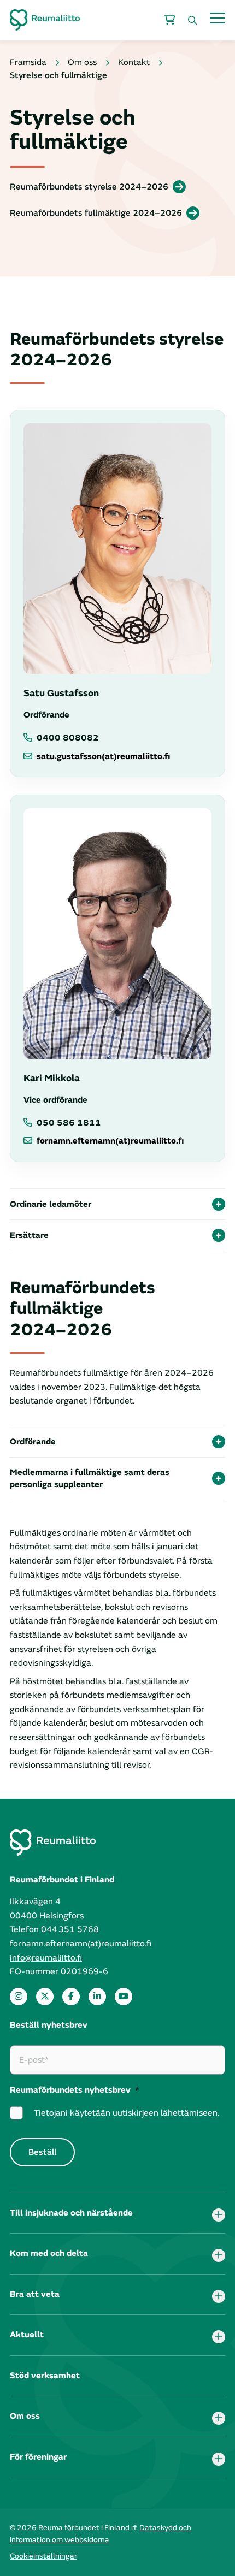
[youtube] (124, 1997)
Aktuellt (27, 2335)
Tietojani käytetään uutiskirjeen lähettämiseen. (127, 2113)
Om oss (82, 62)
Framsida (28, 62)
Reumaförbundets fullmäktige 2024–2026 (96, 213)
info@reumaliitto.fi (46, 1958)
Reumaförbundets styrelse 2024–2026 (89, 187)
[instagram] (19, 1997)
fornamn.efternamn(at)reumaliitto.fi (110, 1141)
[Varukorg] (169, 20)
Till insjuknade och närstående (71, 2213)
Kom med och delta (49, 2253)
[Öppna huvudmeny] (218, 18)
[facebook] (71, 1997)
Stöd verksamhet (45, 2376)
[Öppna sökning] (192, 20)
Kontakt (134, 62)
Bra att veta (35, 2294)
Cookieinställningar (43, 2556)
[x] (45, 1997)
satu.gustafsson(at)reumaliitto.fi (103, 756)
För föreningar (38, 2457)
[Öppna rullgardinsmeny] (219, 2215)
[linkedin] (97, 1997)
